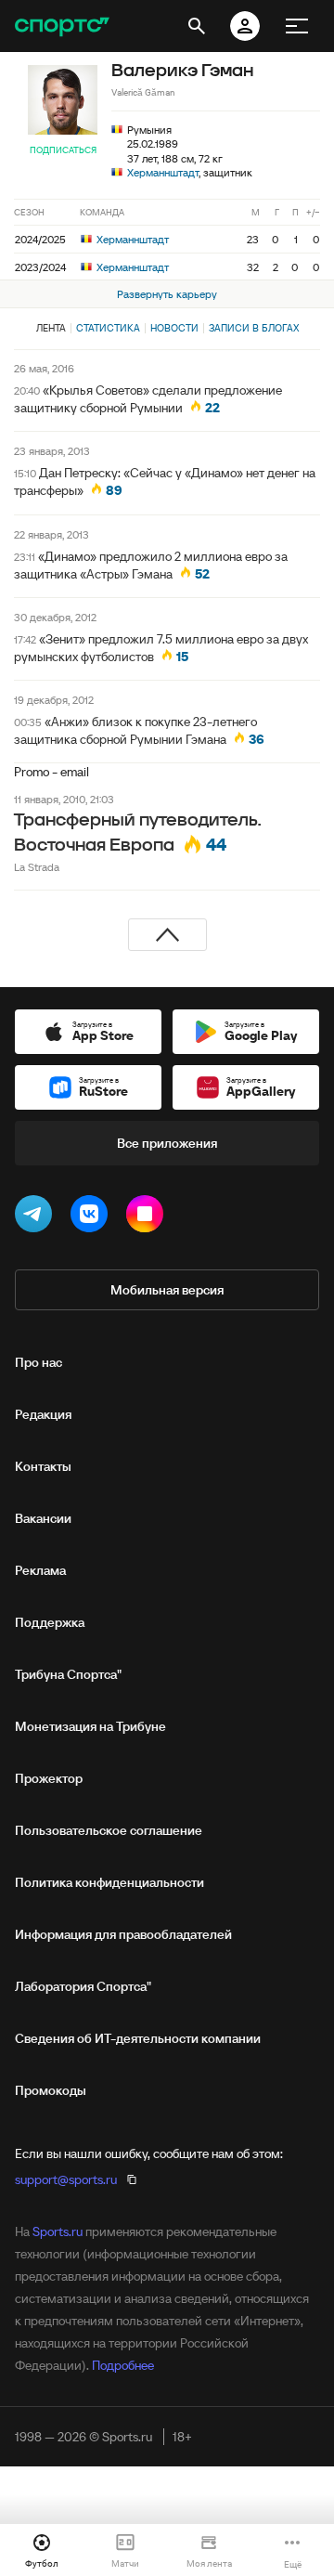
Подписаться (63, 150)
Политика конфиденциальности (109, 1882)
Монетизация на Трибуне (90, 1726)
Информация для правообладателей (123, 1934)
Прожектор (49, 1778)
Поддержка (50, 1622)
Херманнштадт (163, 172)
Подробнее (123, 2365)
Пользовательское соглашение (109, 1830)
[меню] (297, 26)
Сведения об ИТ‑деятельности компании (138, 2038)
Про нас (39, 1362)
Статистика (108, 328)
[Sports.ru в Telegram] (37, 1217)
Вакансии (43, 1518)
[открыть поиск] (197, 26)
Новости (174, 328)
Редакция (43, 1414)
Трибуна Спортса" (68, 1674)
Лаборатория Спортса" (83, 1986)
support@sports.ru (66, 2179)
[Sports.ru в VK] (93, 1217)
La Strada (37, 867)
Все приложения (167, 1143)
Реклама (40, 1570)
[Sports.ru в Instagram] (148, 1217)
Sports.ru (58, 2231)
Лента (51, 328)
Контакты (43, 1466)
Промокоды (51, 2090)
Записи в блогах (254, 328)
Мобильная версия (167, 1290)
